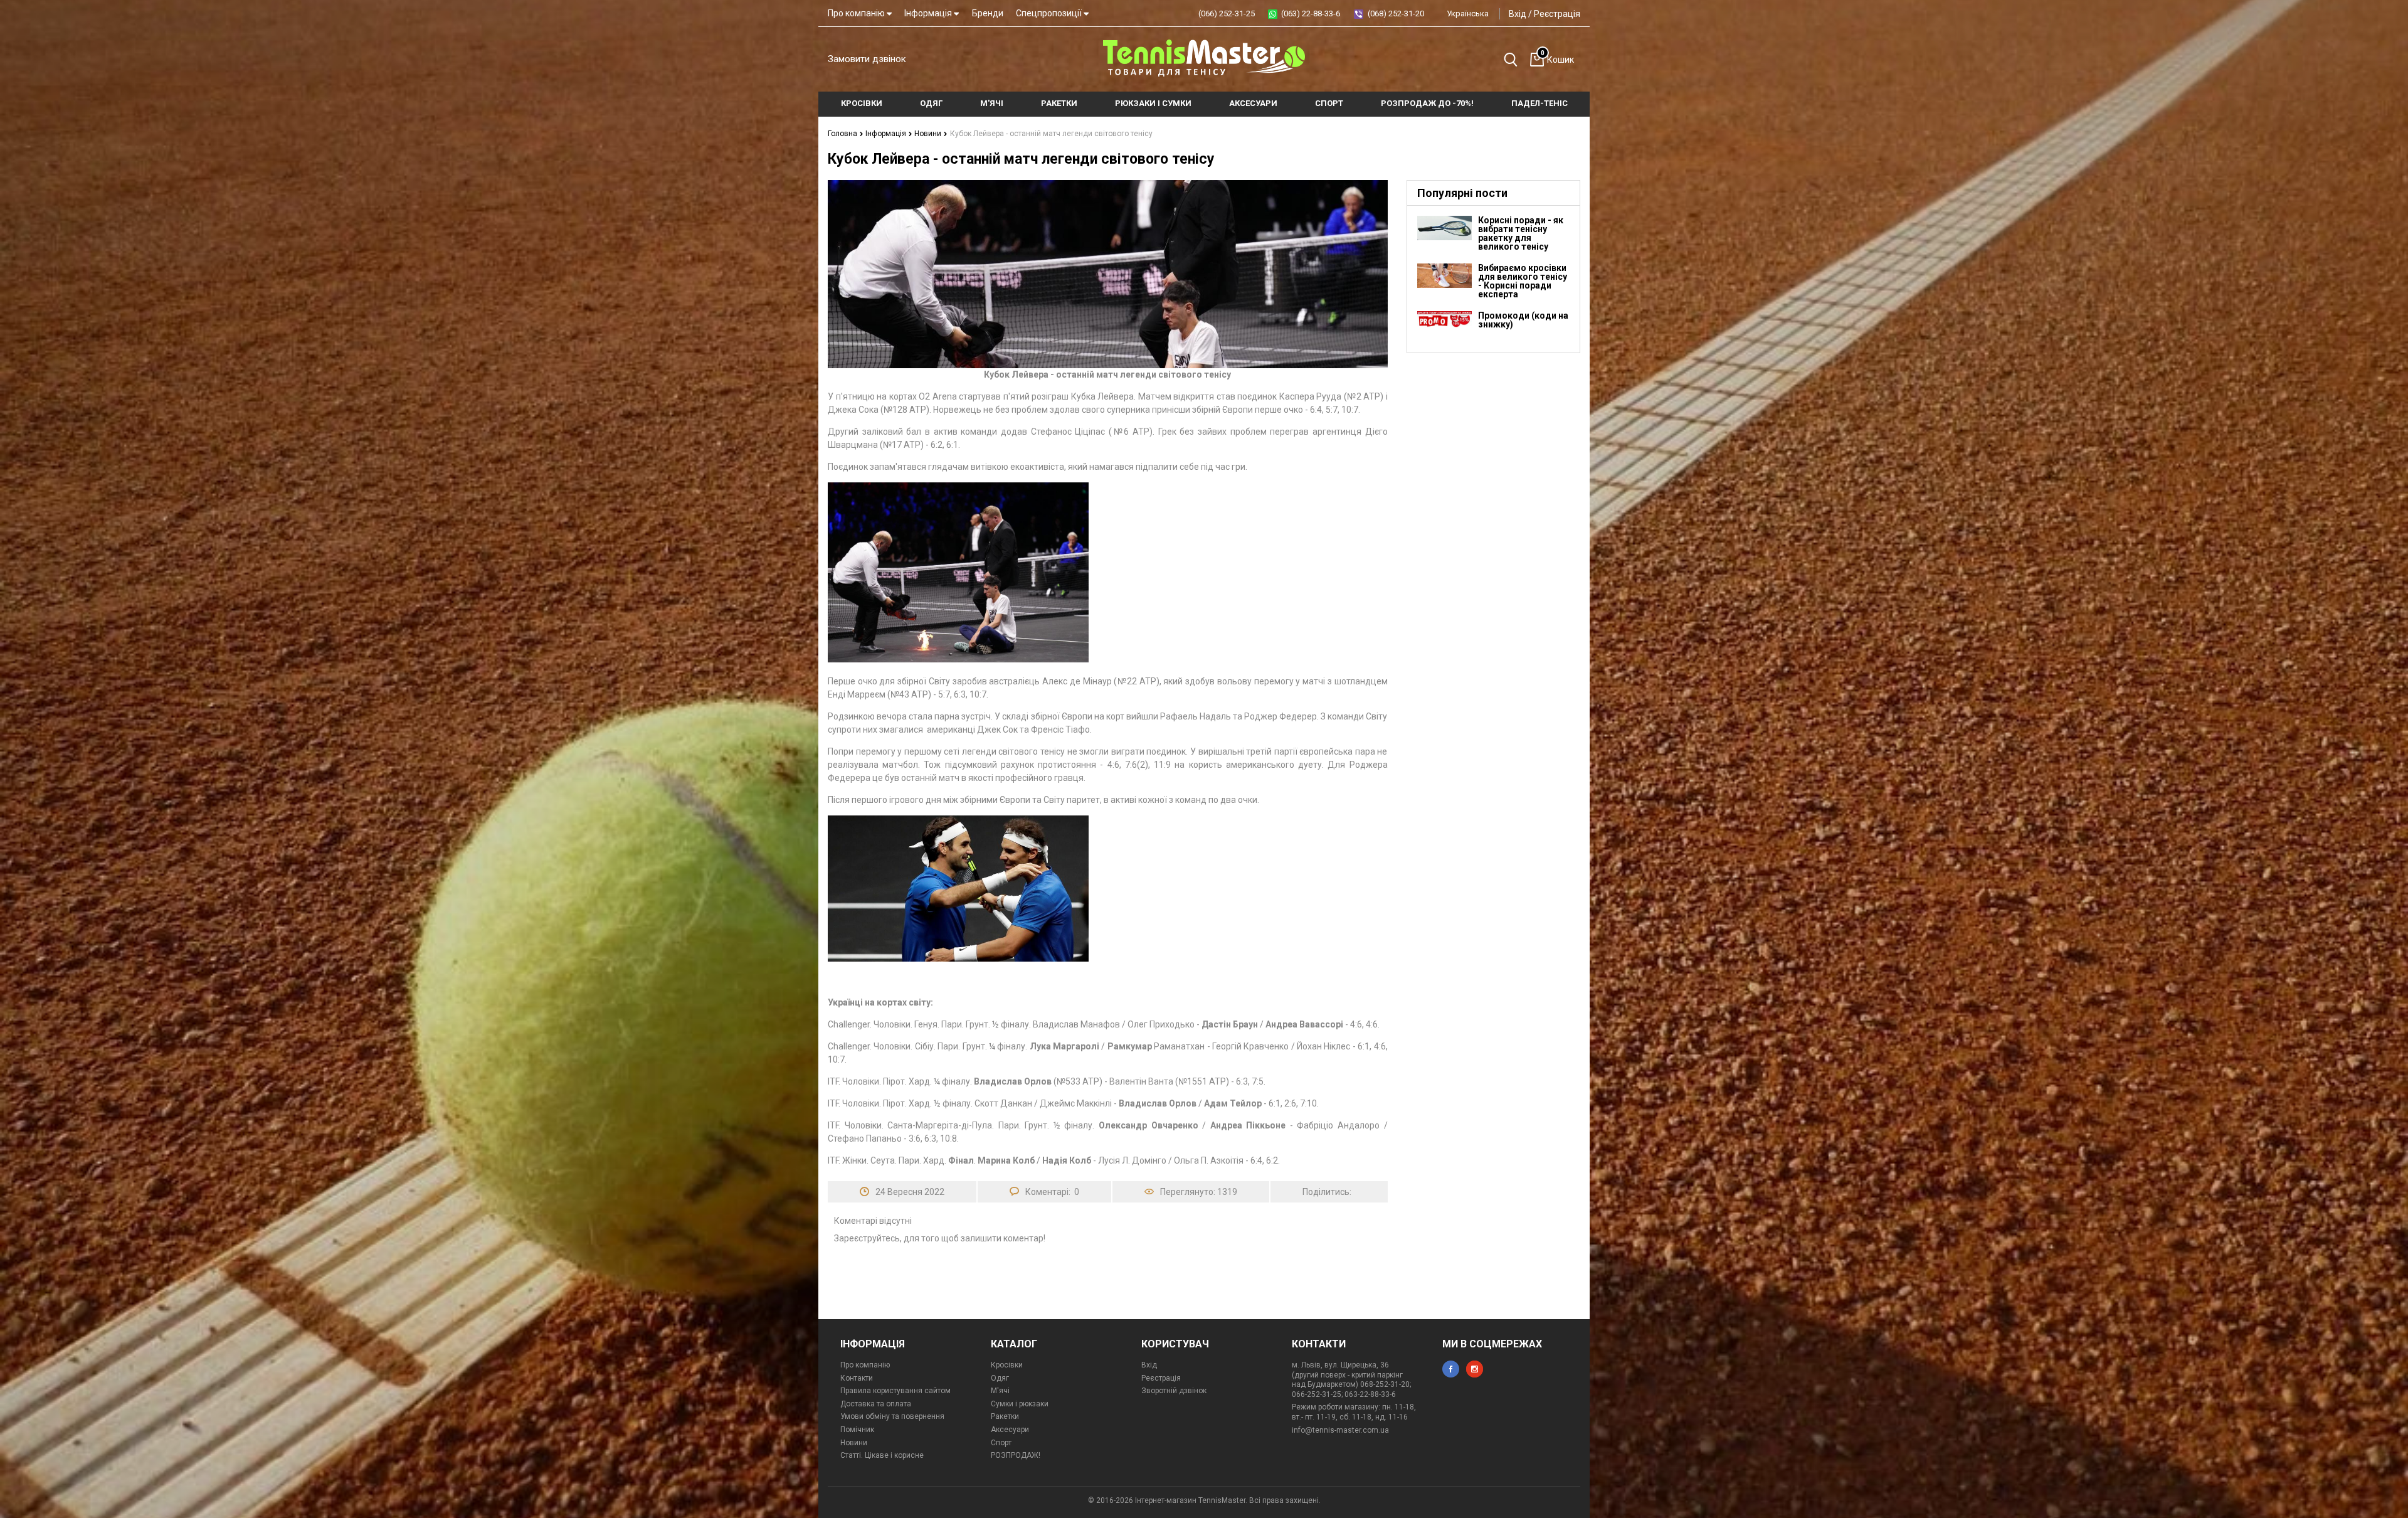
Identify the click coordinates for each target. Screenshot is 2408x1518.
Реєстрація (1557, 14)
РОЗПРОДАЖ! (1016, 1455)
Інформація (929, 13)
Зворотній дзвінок (1174, 1391)
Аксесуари (1010, 1430)
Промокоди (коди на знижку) (1523, 320)
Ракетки (1005, 1416)
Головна (843, 134)
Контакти (857, 1378)
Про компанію (857, 13)
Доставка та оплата (876, 1404)
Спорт (1001, 1443)
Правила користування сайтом (895, 1391)
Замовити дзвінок (867, 59)
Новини (929, 134)
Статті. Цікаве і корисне (882, 1455)
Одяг (1000, 1378)
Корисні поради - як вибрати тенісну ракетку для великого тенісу (1521, 233)
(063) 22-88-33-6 (1311, 13)
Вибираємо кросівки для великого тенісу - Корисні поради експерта (1523, 281)
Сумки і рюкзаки (1020, 1404)
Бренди (988, 13)
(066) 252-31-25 (1227, 13)
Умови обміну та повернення (892, 1416)
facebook (1451, 1369)
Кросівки (1007, 1365)
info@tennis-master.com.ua (1340, 1430)
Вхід (1518, 14)
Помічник (857, 1430)
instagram (1475, 1369)
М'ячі (1000, 1391)
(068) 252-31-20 (1396, 13)
